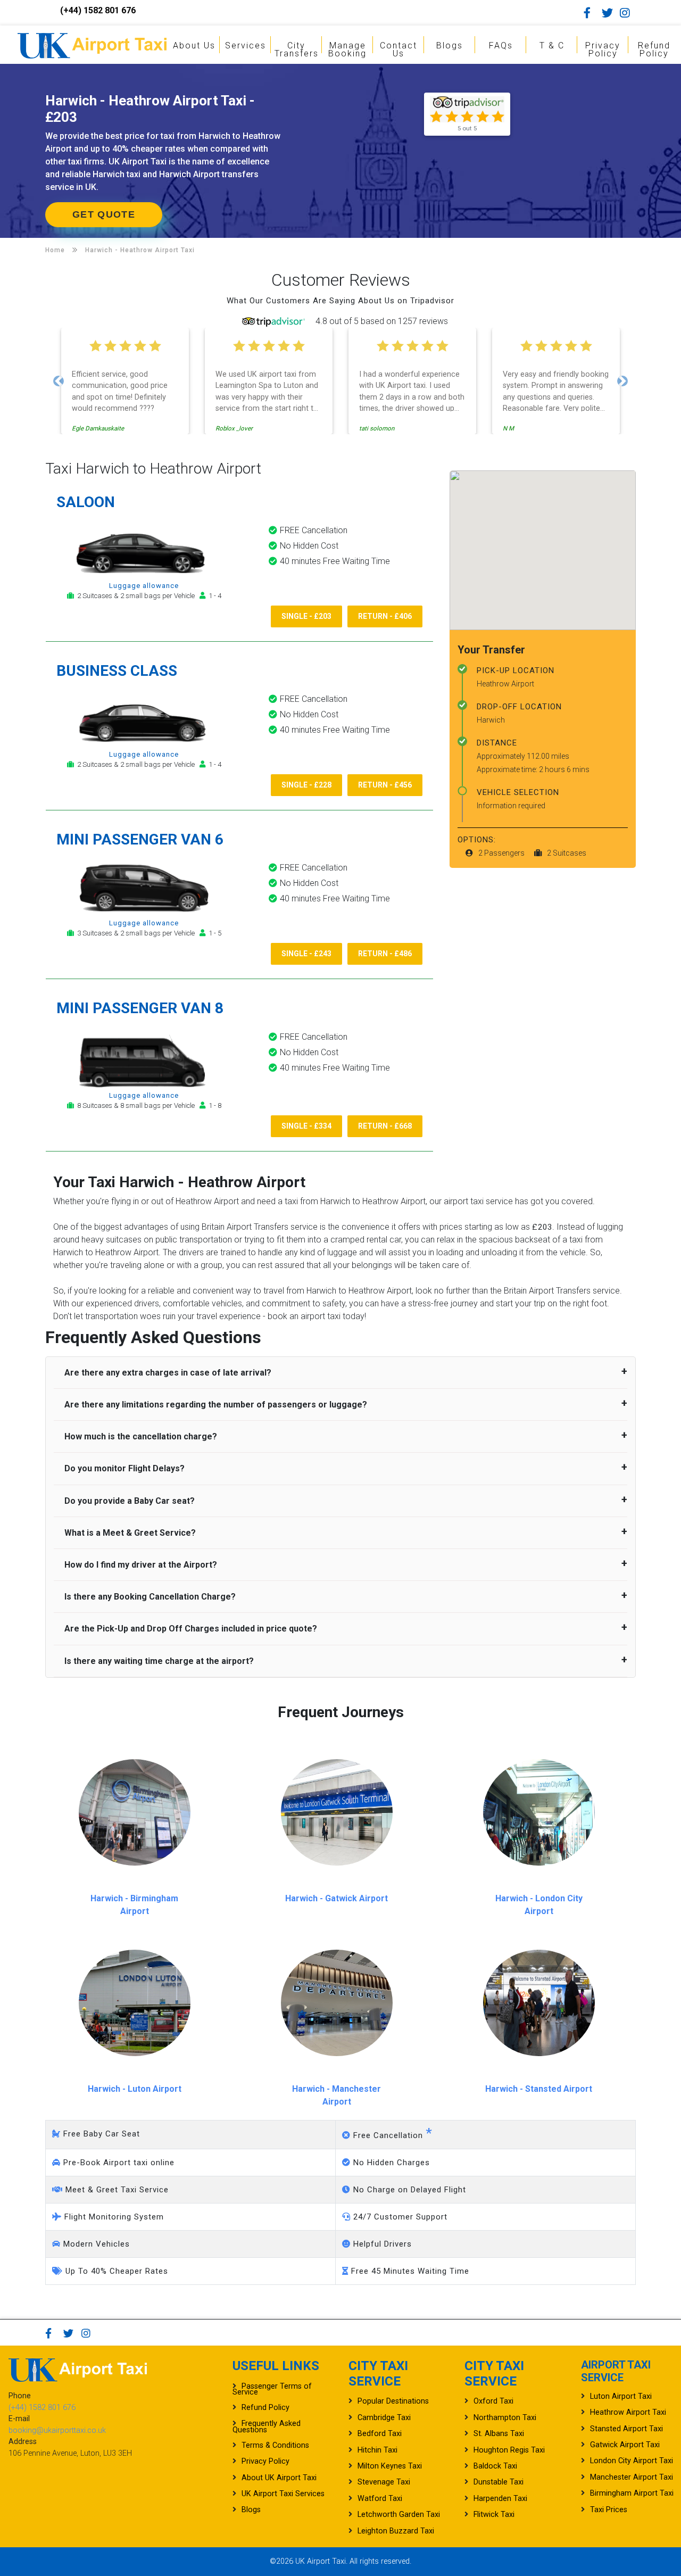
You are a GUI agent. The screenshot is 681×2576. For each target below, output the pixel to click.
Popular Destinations (393, 2401)
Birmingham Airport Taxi (632, 2493)
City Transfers (297, 49)
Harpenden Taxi (500, 2499)
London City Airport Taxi (632, 2461)
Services (246, 45)
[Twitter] (610, 13)
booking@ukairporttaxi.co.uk (57, 2430)
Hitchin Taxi (377, 2450)
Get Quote (104, 214)
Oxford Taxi (493, 2401)
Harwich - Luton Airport (135, 2089)
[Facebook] (592, 13)
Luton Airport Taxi (621, 2396)
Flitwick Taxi (494, 2515)
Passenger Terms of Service (272, 2389)
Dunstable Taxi (499, 2482)
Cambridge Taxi (384, 2418)
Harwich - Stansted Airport (539, 2089)
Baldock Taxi (495, 2466)
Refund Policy (654, 49)
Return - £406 (385, 616)
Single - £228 (306, 785)
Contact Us (398, 49)
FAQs (501, 45)
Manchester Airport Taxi (632, 2477)
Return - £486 (385, 954)
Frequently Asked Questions (267, 2426)
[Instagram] (628, 13)
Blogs (450, 45)
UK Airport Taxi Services (283, 2494)
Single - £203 (306, 616)
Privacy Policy (603, 49)
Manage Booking (347, 49)
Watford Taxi (380, 2499)
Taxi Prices (609, 2510)
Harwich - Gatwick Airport (337, 1898)
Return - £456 (385, 785)
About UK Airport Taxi (279, 2478)
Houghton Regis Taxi (509, 2450)
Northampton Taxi (505, 2418)
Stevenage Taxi (384, 2482)
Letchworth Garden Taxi (399, 2515)
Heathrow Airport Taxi (628, 2412)
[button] (59, 381)
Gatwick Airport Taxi (625, 2445)
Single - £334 (306, 1126)
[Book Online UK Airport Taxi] (92, 44)
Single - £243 (306, 954)
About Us (194, 45)
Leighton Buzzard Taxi (396, 2531)
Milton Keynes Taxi (390, 2466)
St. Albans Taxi (499, 2434)
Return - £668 (385, 1126)
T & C (552, 45)
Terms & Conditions (275, 2445)
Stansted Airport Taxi (626, 2429)
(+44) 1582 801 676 (98, 10)
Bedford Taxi (380, 2434)
